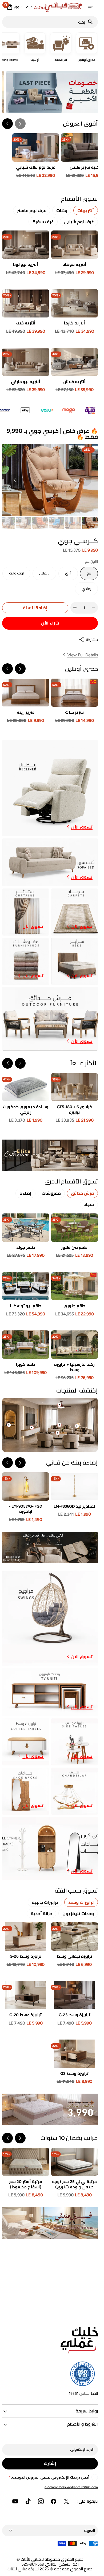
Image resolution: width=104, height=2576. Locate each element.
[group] (90, 523)
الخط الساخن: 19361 (83, 2393)
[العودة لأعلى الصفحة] (94, 2570)
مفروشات (51, 1193)
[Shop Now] (50, 2109)
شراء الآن (50, 623)
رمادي (83, 591)
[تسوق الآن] (50, 1155)
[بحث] (93, 22)
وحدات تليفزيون (78, 1914)
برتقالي (41, 576)
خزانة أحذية (42, 1914)
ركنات (62, 211)
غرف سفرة (43, 222)
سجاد (89, 1204)
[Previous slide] (20, 124)
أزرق (65, 576)
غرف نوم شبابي (79, 222)
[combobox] (45, 22)
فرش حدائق (82, 1193)
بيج (86, 576)
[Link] (50, 788)
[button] (90, 7)
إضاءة (25, 1193)
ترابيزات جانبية (45, 1902)
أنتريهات (86, 211)
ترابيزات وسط (81, 1902)
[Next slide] (7, 124)
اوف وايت (14, 576)
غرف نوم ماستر (32, 211)
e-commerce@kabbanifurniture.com (71, 2487)
